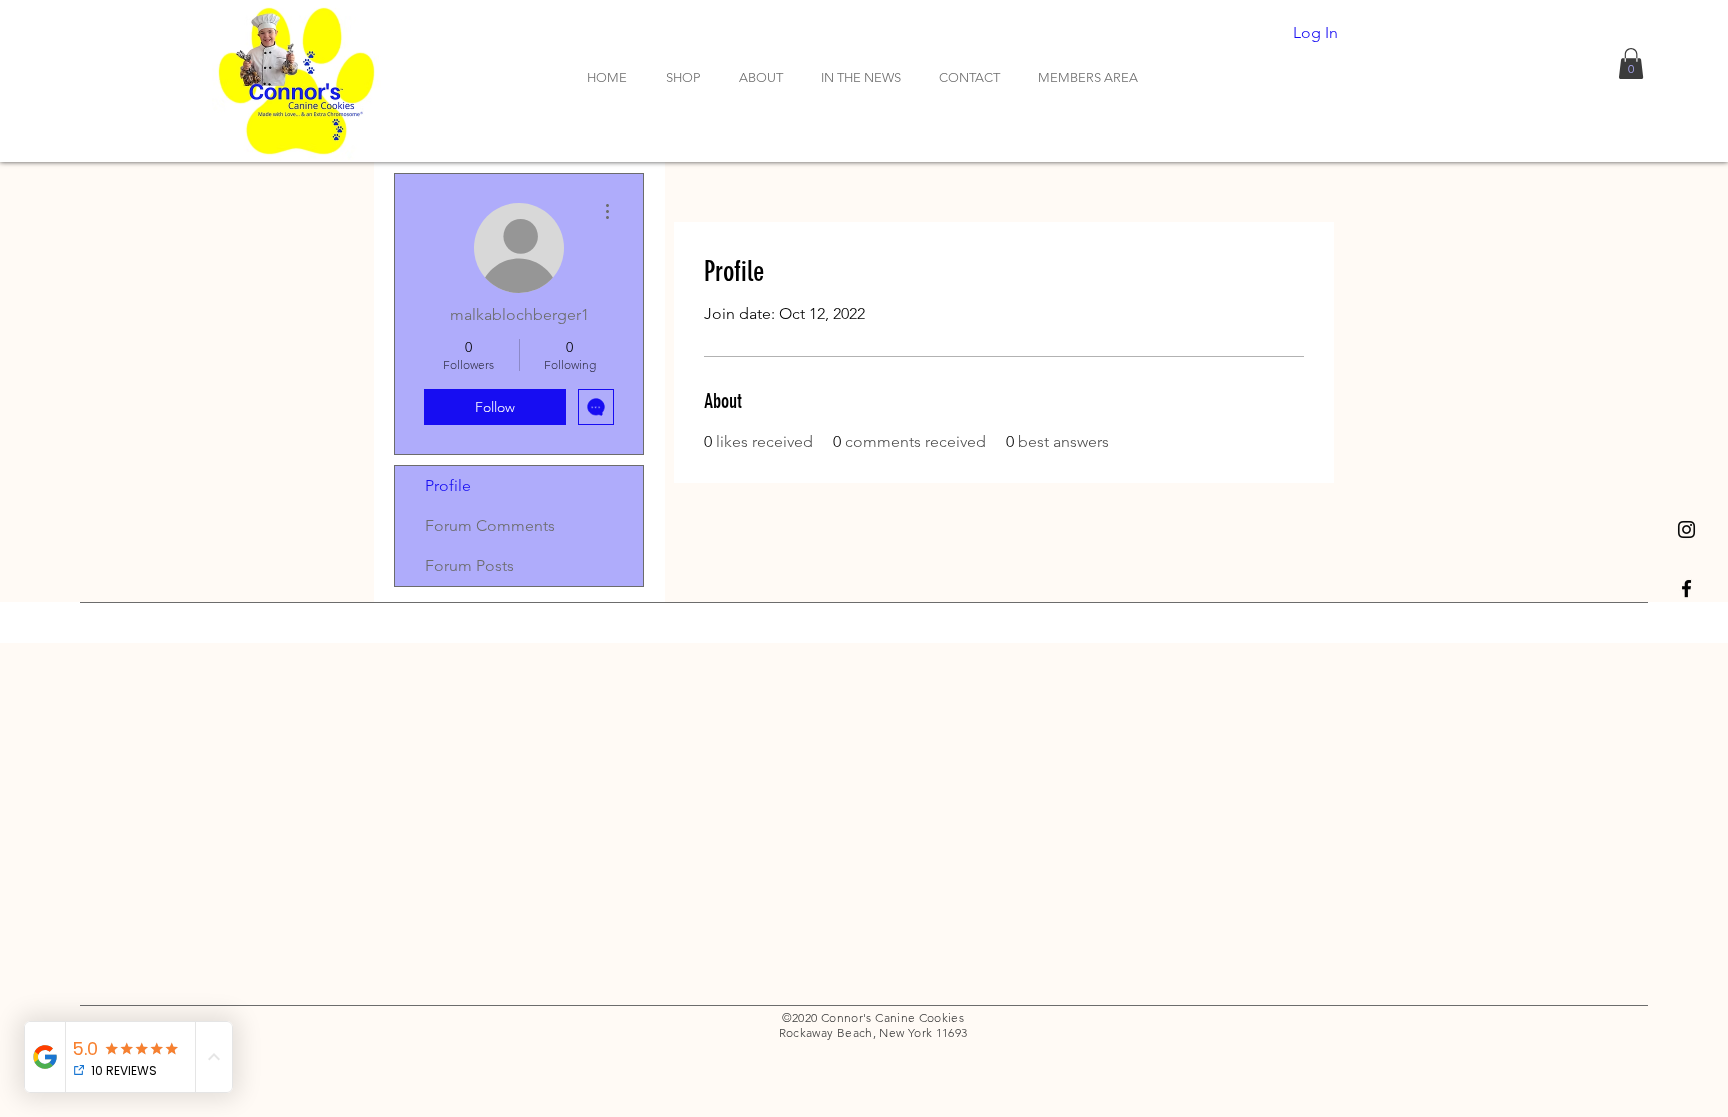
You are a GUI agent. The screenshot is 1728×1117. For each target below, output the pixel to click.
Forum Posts (469, 565)
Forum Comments (490, 525)
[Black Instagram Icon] (1686, 529)
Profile (448, 485)
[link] (1631, 63)
